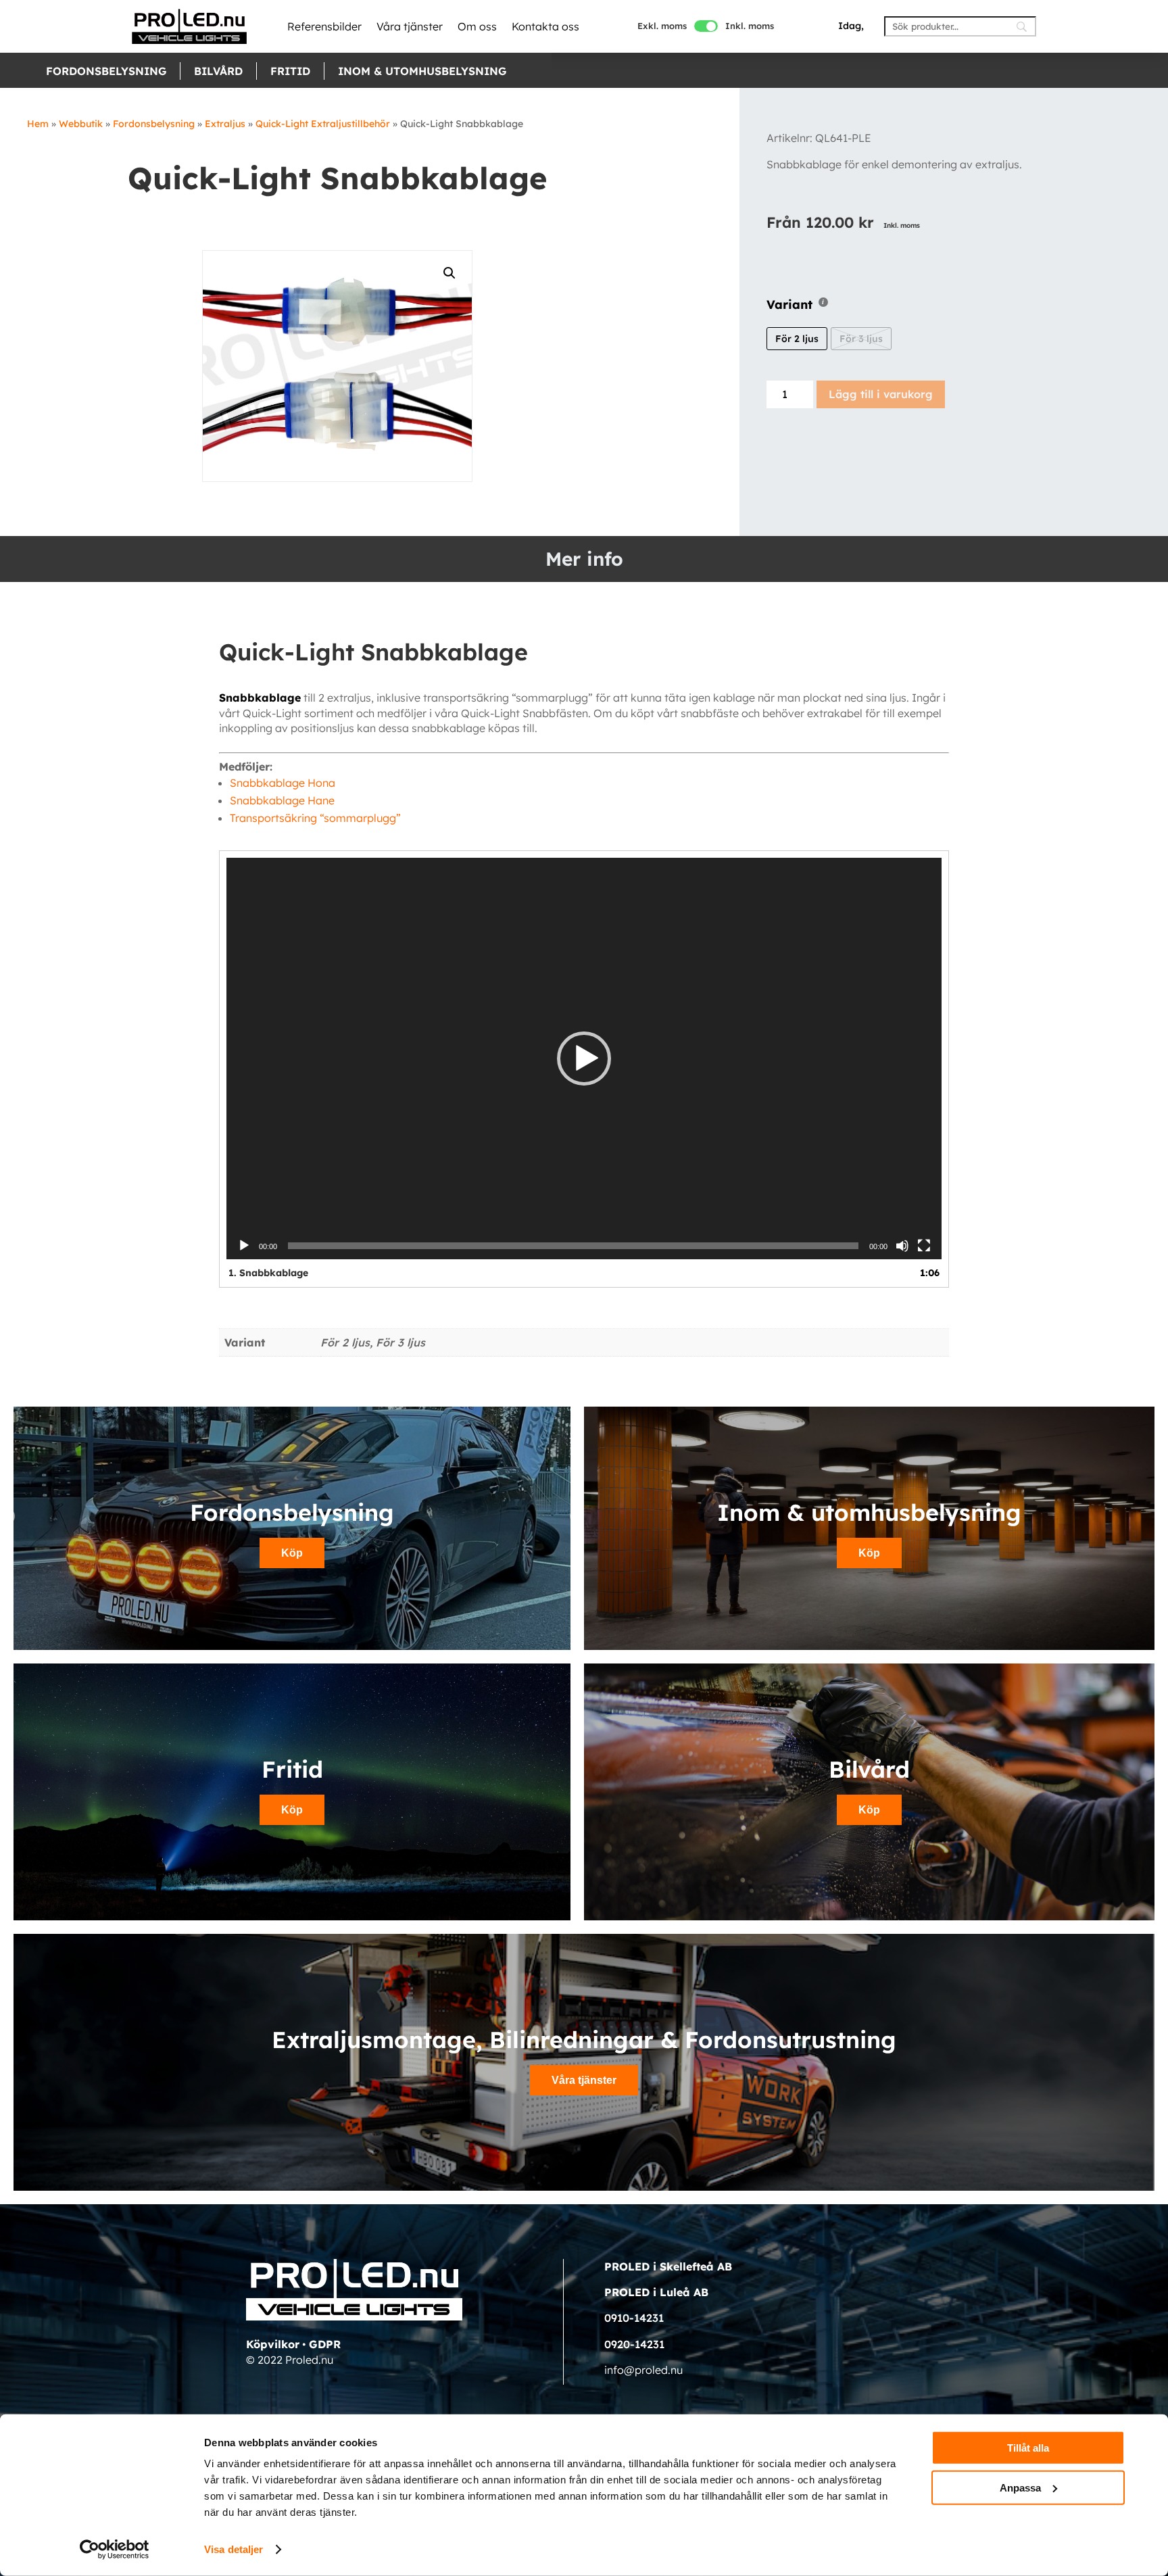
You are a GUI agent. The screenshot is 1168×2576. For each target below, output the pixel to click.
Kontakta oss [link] (545, 26)
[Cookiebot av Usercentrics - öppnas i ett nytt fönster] (115, 2550)
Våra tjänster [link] (410, 26)
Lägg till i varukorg (881, 394)
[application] (584, 1059)
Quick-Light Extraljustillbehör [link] (323, 124)
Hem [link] (38, 124)
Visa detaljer (234, 2549)
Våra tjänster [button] (584, 2080)
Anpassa (1020, 2487)
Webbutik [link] (81, 124)
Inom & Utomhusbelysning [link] (422, 71)
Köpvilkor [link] (273, 2344)
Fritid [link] (290, 71)
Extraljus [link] (225, 124)
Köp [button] (292, 1553)
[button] (584, 1059)
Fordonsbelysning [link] (106, 71)
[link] (189, 26)
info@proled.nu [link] (643, 2370)
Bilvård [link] (218, 71)
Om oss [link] (477, 26)
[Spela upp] (244, 1246)
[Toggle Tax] (706, 26)
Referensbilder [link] (324, 26)
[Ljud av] (902, 1246)
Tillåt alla (1028, 2448)
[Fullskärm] (924, 1246)
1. (268, 1273)
